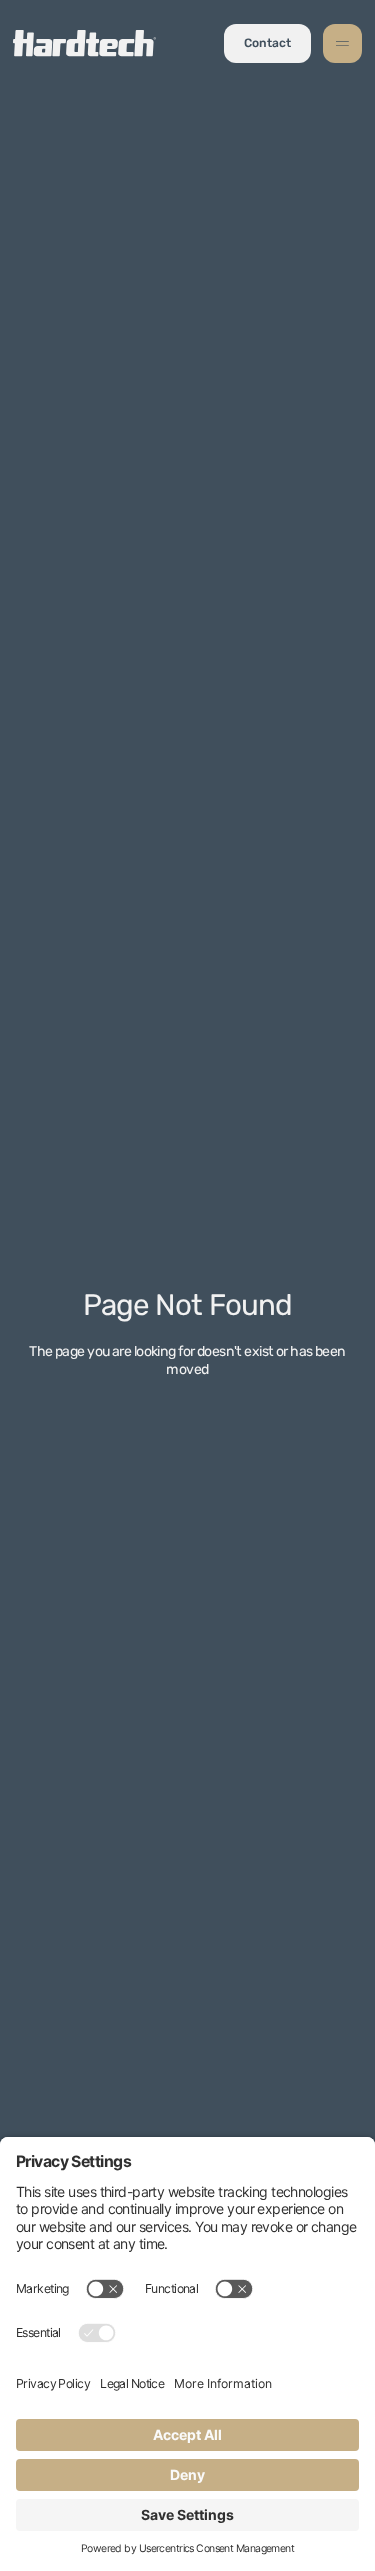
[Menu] (342, 43)
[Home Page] (84, 43)
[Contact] (267, 43)
